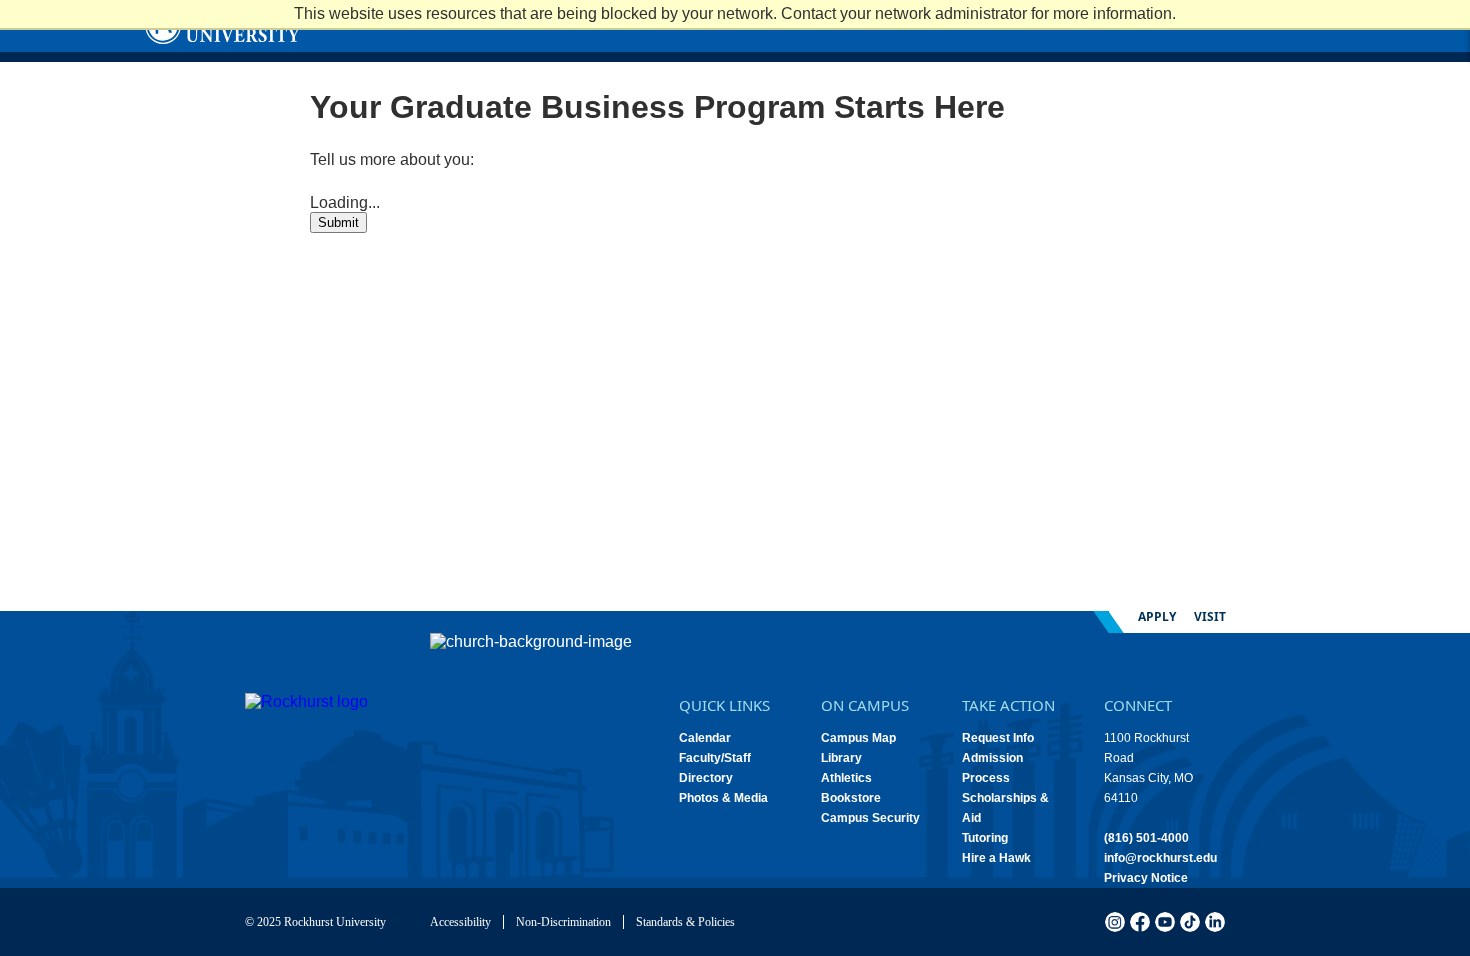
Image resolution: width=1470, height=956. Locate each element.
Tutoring (985, 838)
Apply (1157, 616)
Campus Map (858, 738)
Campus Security (870, 818)
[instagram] (1115, 922)
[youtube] (1165, 922)
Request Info (998, 738)
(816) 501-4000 (1146, 838)
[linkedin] (1215, 922)
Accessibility (460, 922)
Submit (338, 222)
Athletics (846, 778)
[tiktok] (1190, 922)
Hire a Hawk (996, 858)
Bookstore (851, 798)
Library (841, 758)
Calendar (705, 738)
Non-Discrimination (563, 922)
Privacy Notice (1146, 878)
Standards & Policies (685, 922)
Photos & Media (723, 798)
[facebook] (1140, 922)
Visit (1210, 616)
